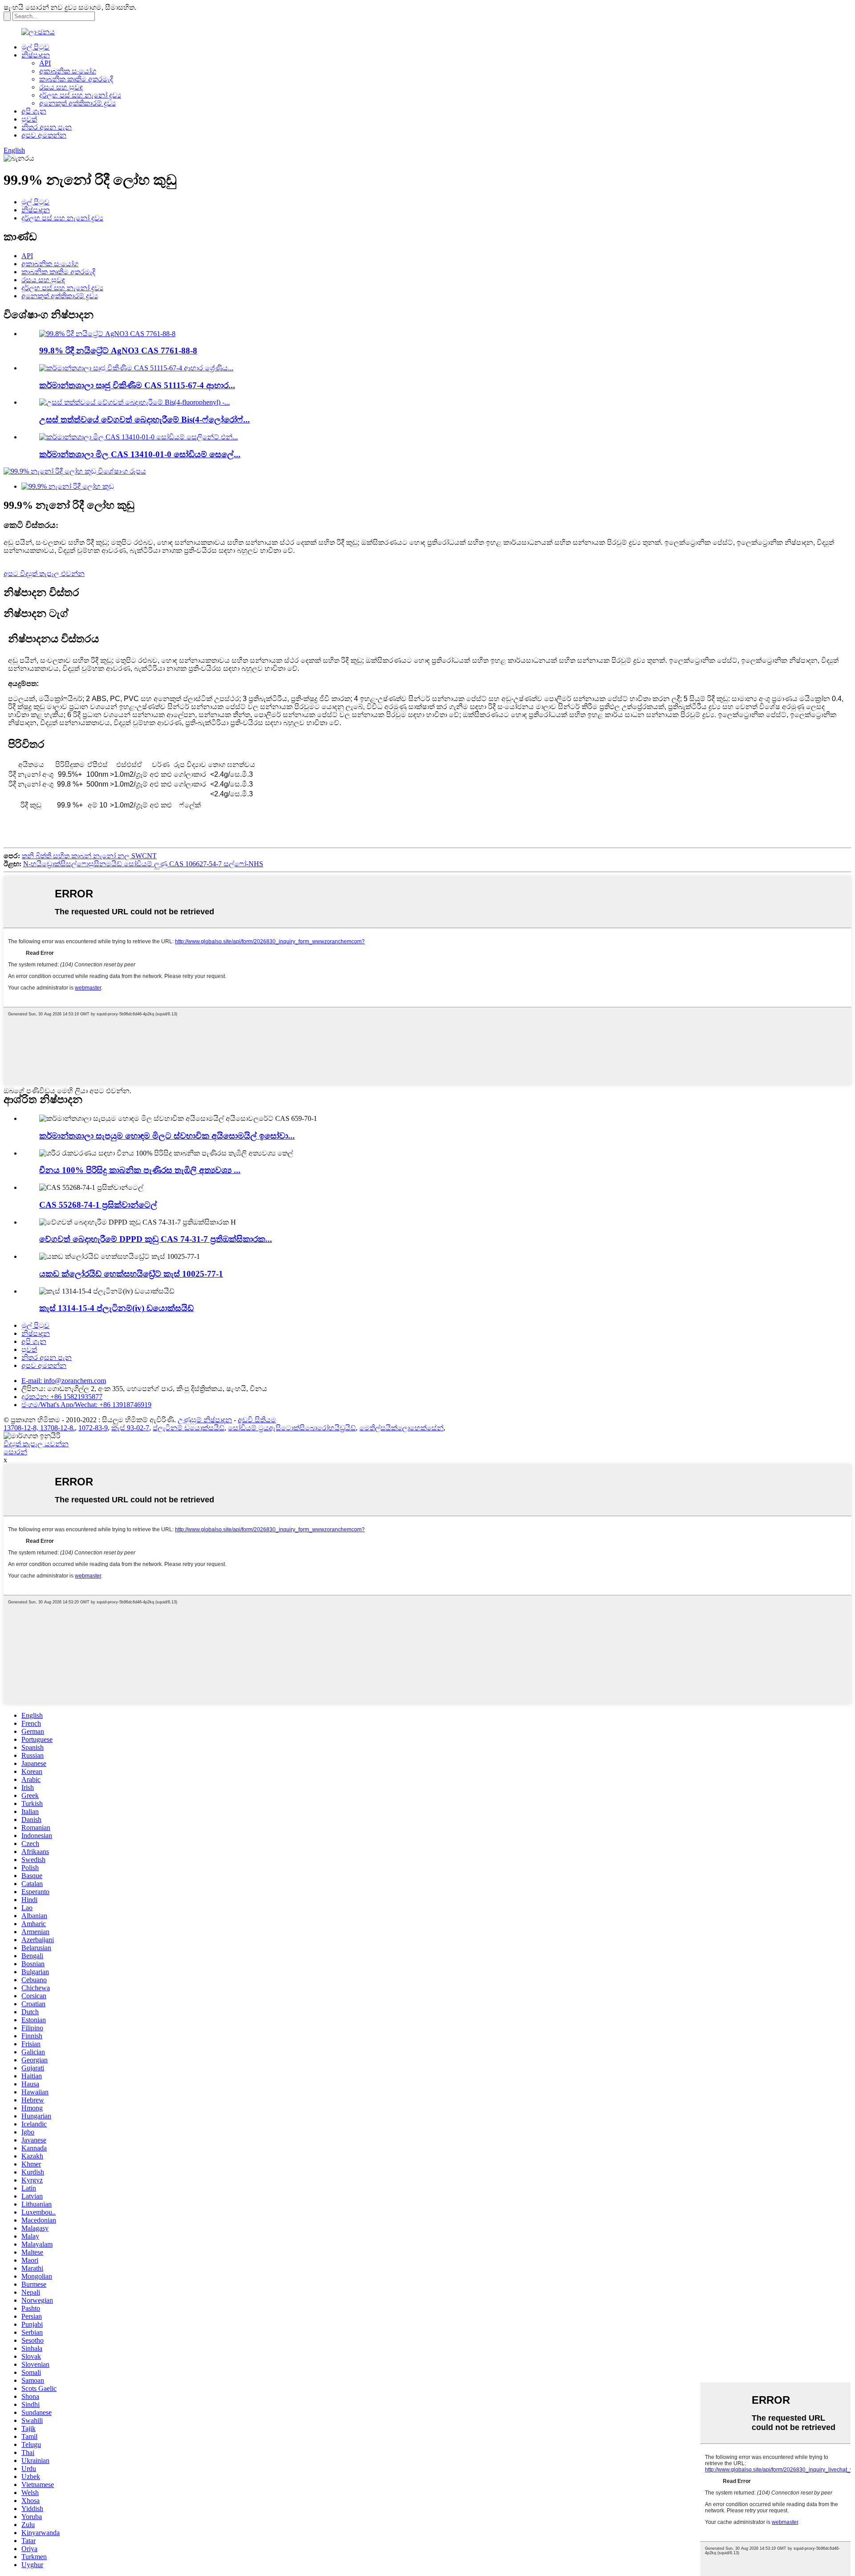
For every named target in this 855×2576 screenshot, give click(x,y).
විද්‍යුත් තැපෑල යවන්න (36, 1444)
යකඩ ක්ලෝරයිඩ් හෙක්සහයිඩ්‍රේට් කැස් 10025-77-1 (131, 1274)
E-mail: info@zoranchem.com (64, 1381)
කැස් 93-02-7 (130, 1428)
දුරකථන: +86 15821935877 (62, 1397)
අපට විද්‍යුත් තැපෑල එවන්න (44, 574)
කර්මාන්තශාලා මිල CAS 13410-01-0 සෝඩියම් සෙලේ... (140, 454)
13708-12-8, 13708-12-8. (39, 1428)
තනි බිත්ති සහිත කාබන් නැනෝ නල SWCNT (89, 856)
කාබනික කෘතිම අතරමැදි (76, 79)
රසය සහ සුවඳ (61, 87)
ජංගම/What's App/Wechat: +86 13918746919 (86, 1405)
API (45, 63)
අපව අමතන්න (44, 135)
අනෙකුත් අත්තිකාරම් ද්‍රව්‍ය (77, 103)
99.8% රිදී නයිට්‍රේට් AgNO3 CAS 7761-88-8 (118, 351)
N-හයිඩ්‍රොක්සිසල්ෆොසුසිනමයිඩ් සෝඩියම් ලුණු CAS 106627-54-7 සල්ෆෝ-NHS (143, 864)
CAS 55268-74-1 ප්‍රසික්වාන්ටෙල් (98, 1205)
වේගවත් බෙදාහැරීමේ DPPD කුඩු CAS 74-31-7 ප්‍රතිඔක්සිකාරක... (156, 1239)
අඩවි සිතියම (257, 1420)
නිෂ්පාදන (36, 55)
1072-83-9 (93, 1428)
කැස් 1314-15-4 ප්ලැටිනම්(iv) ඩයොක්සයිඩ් (116, 1308)
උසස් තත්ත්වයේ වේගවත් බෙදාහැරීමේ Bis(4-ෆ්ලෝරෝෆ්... (145, 420)
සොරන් (15, 1452)
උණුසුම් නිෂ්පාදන (205, 1420)
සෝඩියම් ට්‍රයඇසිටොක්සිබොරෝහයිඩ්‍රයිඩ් (292, 1428)
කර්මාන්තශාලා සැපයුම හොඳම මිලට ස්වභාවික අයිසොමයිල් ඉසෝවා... (167, 1136)
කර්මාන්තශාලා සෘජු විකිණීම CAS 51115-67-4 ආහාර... (137, 385)
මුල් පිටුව (35, 47)
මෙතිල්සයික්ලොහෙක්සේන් (401, 1428)
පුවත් (29, 119)
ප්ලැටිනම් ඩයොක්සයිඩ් (189, 1428)
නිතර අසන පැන (47, 127)
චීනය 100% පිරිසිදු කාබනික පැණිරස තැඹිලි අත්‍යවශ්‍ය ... (140, 1170)
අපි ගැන (34, 111)
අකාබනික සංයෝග (68, 71)
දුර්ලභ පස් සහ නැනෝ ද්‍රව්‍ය (80, 95)
